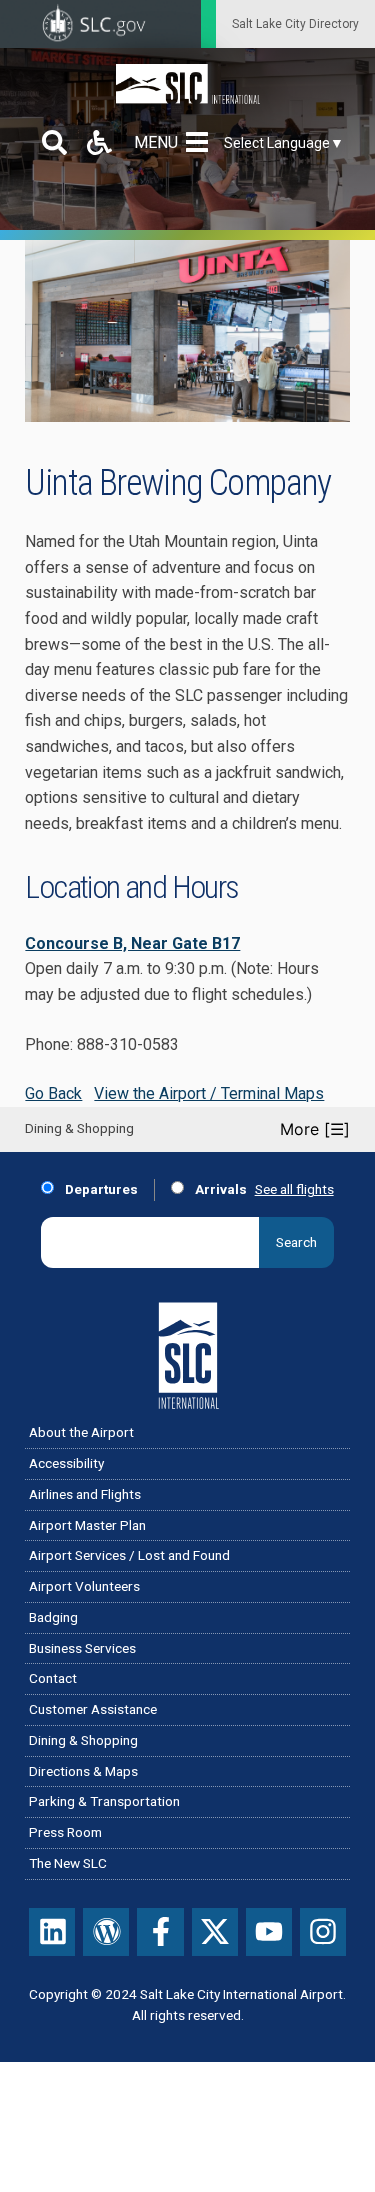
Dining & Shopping (83, 1740)
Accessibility (66, 1463)
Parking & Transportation (104, 1801)
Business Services (82, 1648)
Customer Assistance (93, 1709)
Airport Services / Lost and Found (129, 1555)
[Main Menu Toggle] (201, 142)
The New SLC (68, 1863)
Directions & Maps (83, 1771)
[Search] (54, 142)
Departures (100, 1189)
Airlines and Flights (85, 1494)
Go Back (53, 1093)
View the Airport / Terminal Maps (209, 1093)
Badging (53, 1617)
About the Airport (81, 1432)
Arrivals (219, 1189)
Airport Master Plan (87, 1525)
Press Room (65, 1832)
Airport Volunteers (84, 1586)
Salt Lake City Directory (295, 24)
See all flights (294, 1189)
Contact (53, 1678)
